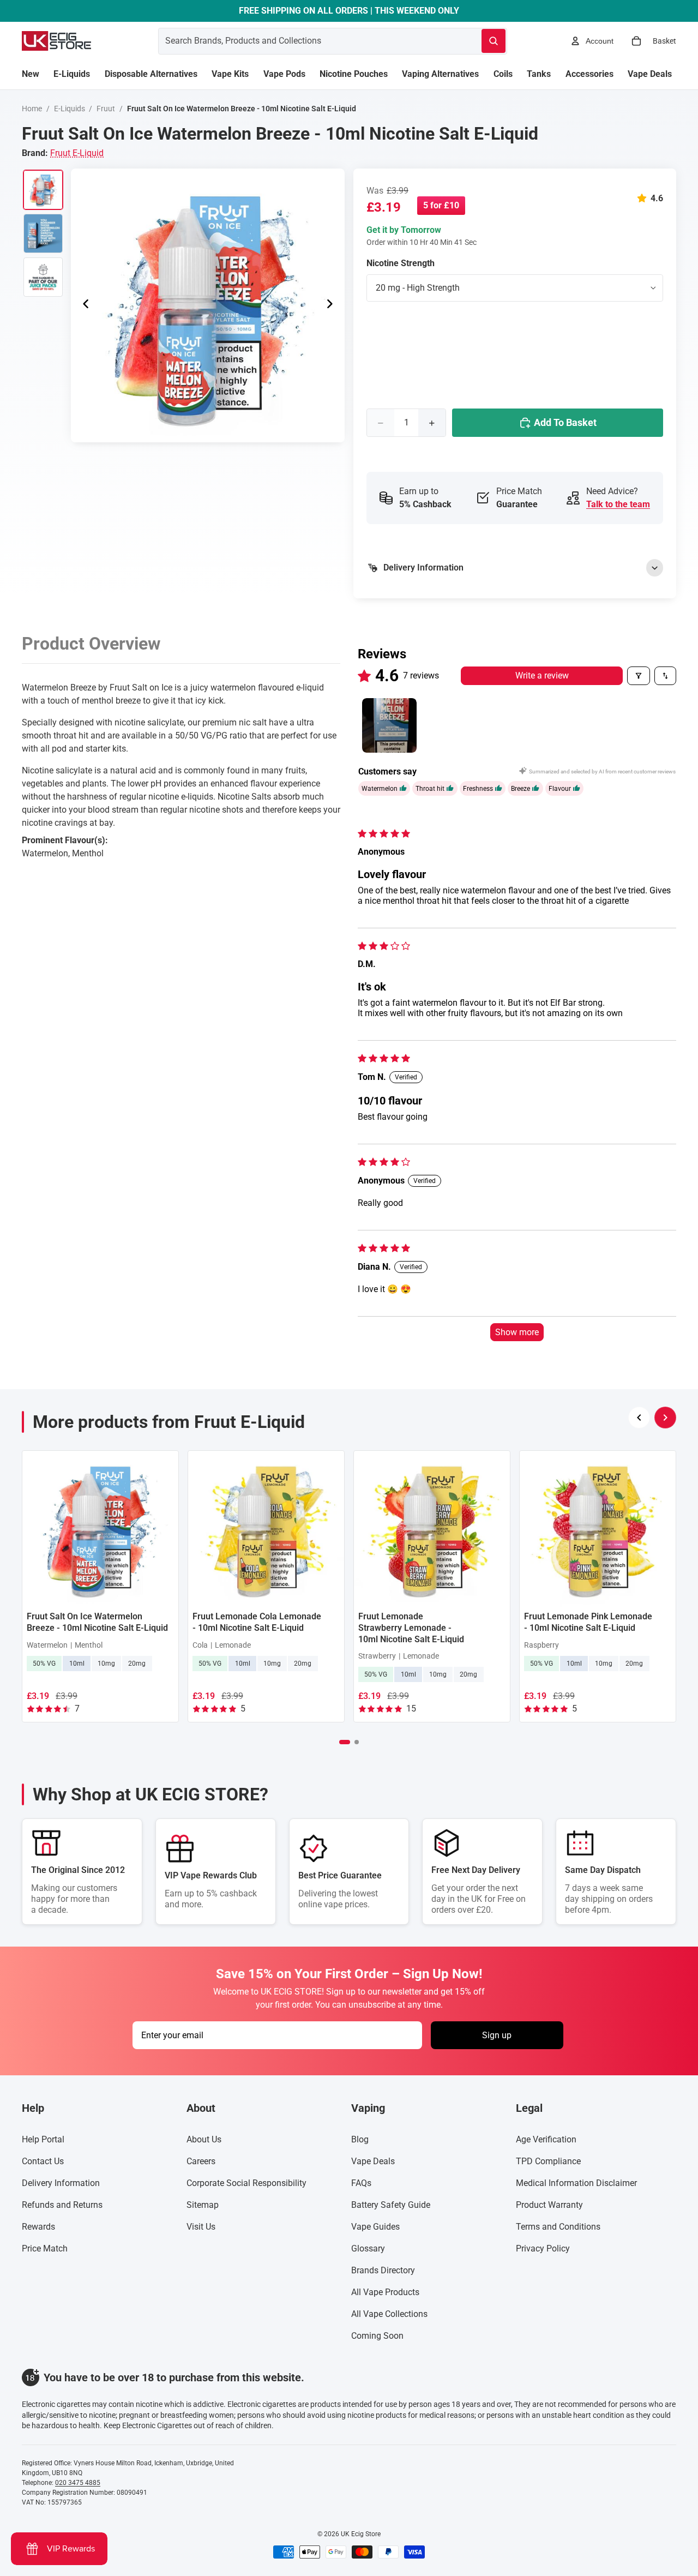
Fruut (106, 109)
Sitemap (203, 2205)
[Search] (494, 41)
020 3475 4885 (78, 2483)
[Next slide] (333, 305)
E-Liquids (70, 109)
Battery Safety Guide (391, 2205)
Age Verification (546, 2139)
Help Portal (43, 2139)
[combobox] (307, 41)
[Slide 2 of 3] (43, 233)
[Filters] (639, 676)
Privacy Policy (543, 2248)
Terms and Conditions (558, 2227)
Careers (201, 2161)
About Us (204, 2139)
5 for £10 (441, 205)
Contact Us (43, 2161)
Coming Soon (377, 2336)
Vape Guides (375, 2227)
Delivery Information (61, 2183)
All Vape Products (385, 2292)
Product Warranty (549, 2205)
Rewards (38, 2227)
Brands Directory (383, 2270)
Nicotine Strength (401, 263)
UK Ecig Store (361, 2534)
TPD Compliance (548, 2161)
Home (32, 109)
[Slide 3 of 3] (43, 277)
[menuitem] (31, 74)
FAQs (361, 2183)
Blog (360, 2139)
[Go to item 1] (389, 725)
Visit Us (201, 2227)
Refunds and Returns (62, 2205)
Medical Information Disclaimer (576, 2183)
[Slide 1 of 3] (43, 190)
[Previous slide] (83, 305)
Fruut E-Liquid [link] (77, 153)
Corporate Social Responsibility (246, 2183)
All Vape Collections (389, 2314)
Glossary (368, 2248)
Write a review (542, 675)
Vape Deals (373, 2161)
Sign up (497, 2035)
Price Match (45, 2248)
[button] (644, 198)
